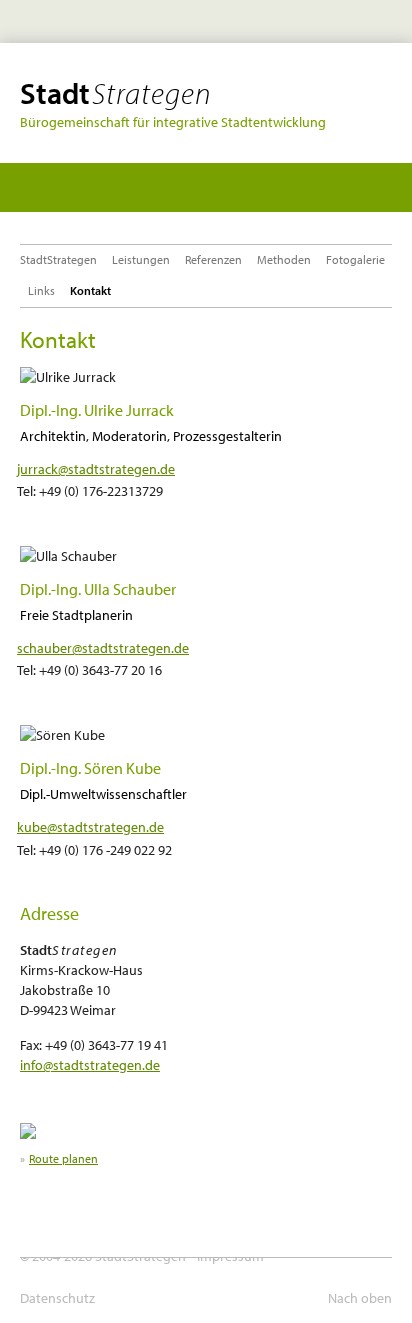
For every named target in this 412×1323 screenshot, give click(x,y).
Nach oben (360, 1298)
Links (41, 290)
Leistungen (141, 259)
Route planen (63, 1158)
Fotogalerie (355, 259)
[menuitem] (62, 260)
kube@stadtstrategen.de (90, 827)
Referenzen (213, 259)
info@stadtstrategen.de (90, 1064)
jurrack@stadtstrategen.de (96, 469)
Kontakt (90, 290)
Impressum (230, 1256)
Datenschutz (57, 1298)
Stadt (115, 93)
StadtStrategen (58, 259)
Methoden (284, 259)
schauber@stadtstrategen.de (103, 648)
